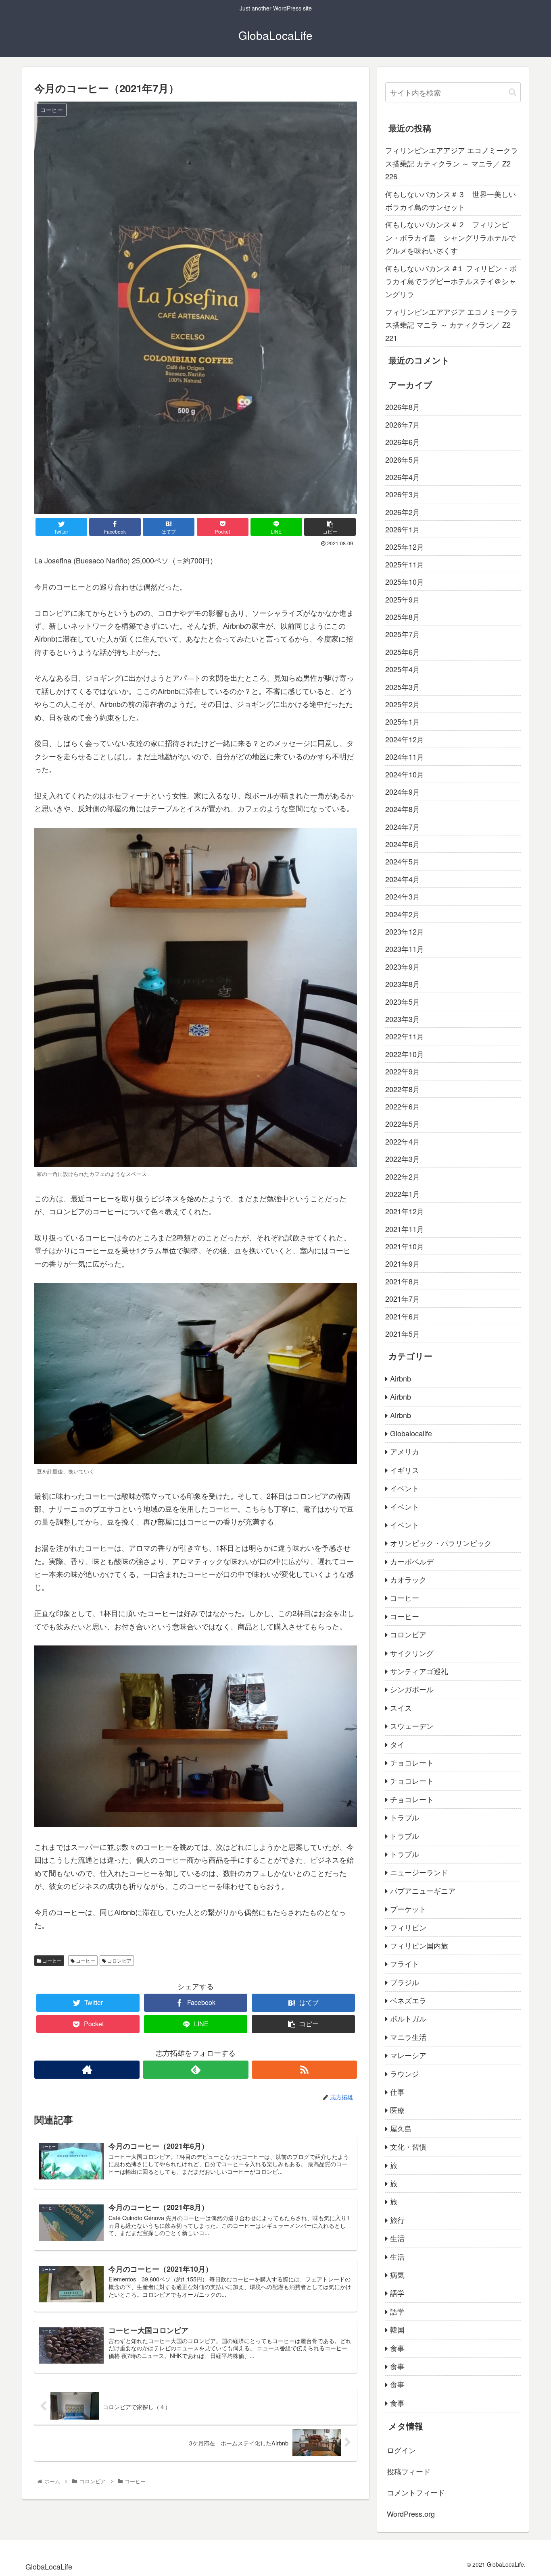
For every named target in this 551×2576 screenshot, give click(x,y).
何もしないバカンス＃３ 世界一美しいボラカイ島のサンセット (451, 200)
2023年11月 (405, 949)
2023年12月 (405, 931)
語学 (397, 2293)
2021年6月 (403, 1316)
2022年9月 (403, 1071)
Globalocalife (411, 1433)
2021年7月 (403, 1298)
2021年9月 (403, 1263)
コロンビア (119, 1960)
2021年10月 (405, 1246)
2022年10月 (405, 1054)
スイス (401, 1708)
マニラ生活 (408, 2037)
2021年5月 (403, 1334)
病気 (397, 2275)
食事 (397, 2348)
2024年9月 (403, 791)
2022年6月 (403, 1106)
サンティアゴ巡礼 (419, 1671)
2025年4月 (403, 669)
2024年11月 (405, 756)
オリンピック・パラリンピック (441, 1543)
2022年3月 (403, 1159)
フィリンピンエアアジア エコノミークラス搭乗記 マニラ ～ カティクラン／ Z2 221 (452, 325)
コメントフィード (416, 2492)
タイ (397, 1744)
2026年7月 (403, 424)
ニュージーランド (419, 1872)
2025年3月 (403, 687)
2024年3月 (403, 896)
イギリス (405, 1470)
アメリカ (405, 1451)
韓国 (397, 2329)
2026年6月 (403, 442)
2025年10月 (405, 582)
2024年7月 (403, 827)
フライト (405, 1963)
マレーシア (408, 2055)
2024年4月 (403, 879)
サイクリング (412, 1653)
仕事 (397, 2092)
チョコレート (412, 1762)
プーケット (408, 1909)
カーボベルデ (412, 1561)
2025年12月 (405, 546)
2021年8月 (403, 1281)
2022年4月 (403, 1141)
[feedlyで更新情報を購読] (195, 2070)
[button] (512, 92)
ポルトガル (408, 2018)
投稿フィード (409, 2471)
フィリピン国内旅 (419, 1945)
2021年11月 (405, 1229)
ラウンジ (405, 2073)
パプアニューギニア (423, 1890)
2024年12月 (405, 739)
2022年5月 (403, 1124)
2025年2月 (403, 704)
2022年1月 (403, 1194)
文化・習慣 (408, 2146)
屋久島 (401, 2128)
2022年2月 (403, 1176)
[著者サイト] (87, 2070)
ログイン (401, 2450)
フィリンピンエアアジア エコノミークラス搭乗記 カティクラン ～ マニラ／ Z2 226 (452, 163)
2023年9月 (403, 966)
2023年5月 (403, 1001)
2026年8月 (403, 407)
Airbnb (401, 1378)
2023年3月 (403, 1019)
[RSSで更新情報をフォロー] (304, 2070)
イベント (405, 1488)
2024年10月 (405, 774)
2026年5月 (403, 459)
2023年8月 (403, 984)
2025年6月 (403, 652)
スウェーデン (412, 1726)
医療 (397, 2110)
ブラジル (405, 1982)
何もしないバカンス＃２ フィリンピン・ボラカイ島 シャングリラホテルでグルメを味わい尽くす (451, 237)
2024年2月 (403, 914)
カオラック (408, 1579)
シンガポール (412, 1689)
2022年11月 (405, 1036)
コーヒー (51, 1960)
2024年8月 (403, 809)
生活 (397, 2238)
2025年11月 (405, 564)
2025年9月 (403, 599)
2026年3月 (403, 494)
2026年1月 (403, 529)
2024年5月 (403, 861)
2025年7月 (403, 634)
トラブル (405, 1817)
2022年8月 (403, 1089)
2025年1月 (403, 721)
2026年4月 (403, 477)
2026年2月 (403, 512)
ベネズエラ (408, 2000)
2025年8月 (403, 617)
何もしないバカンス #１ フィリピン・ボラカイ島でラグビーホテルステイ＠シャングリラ (451, 281)
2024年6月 (403, 844)
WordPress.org (411, 2514)
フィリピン (408, 1927)
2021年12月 (405, 1211)
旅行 (397, 2220)
